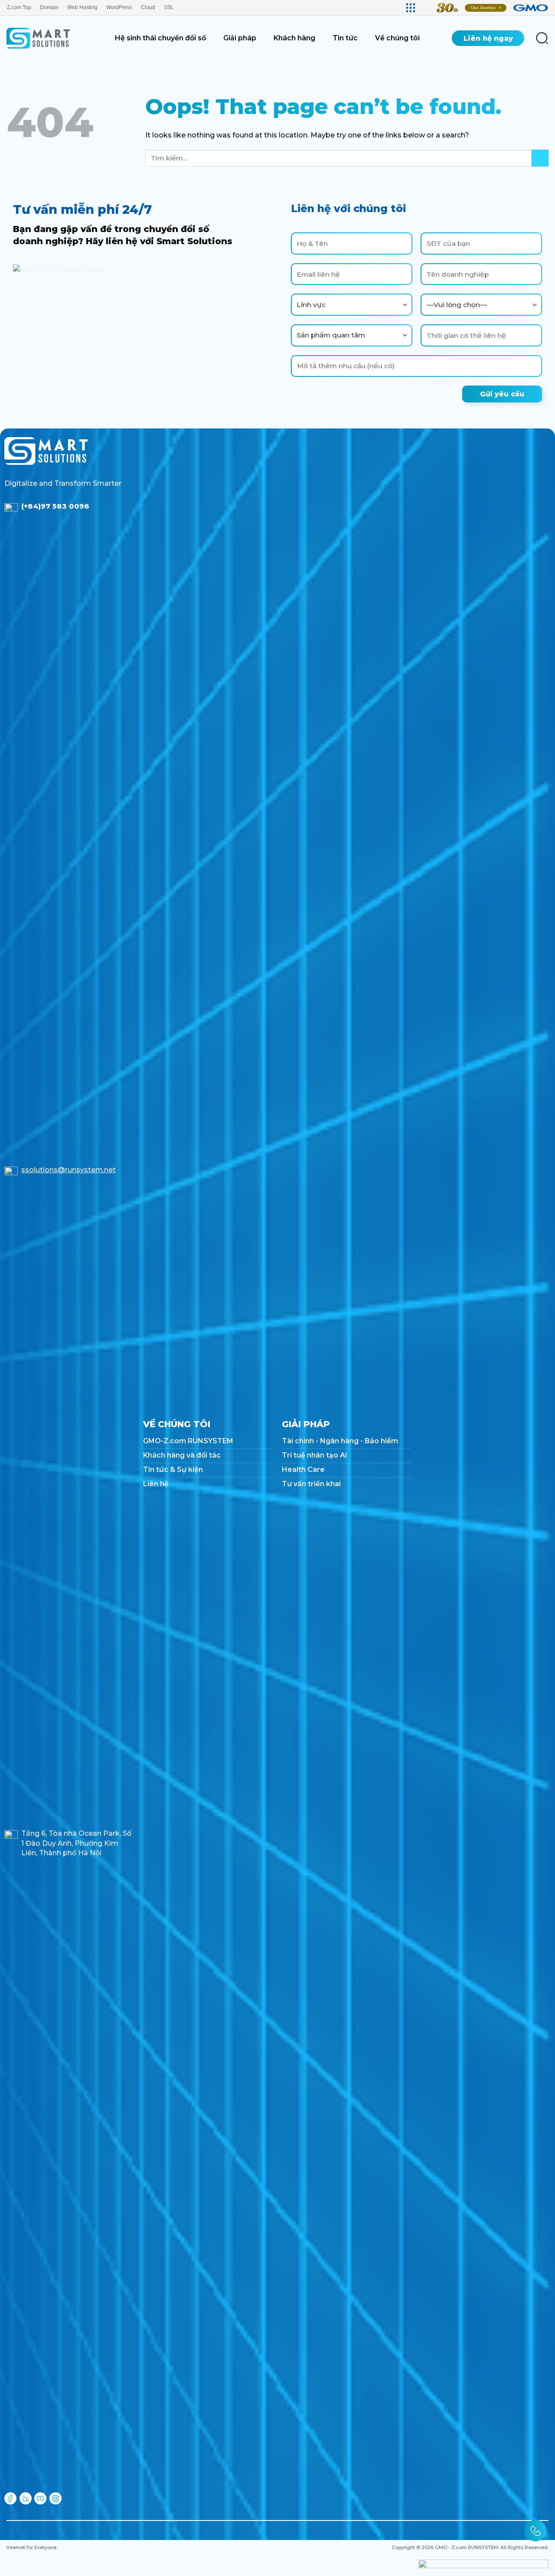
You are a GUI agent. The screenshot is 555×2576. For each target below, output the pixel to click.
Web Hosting (82, 7)
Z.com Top (19, 7)
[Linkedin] (26, 2498)
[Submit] (540, 158)
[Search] (542, 38)
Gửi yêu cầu (502, 394)
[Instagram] (55, 2498)
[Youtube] (40, 2498)
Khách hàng (294, 38)
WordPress (119, 7)
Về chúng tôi (397, 38)
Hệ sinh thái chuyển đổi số (160, 38)
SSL (169, 7)
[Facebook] (10, 2498)
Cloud (148, 7)
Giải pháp (240, 38)
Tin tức (345, 38)
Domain (49, 7)
